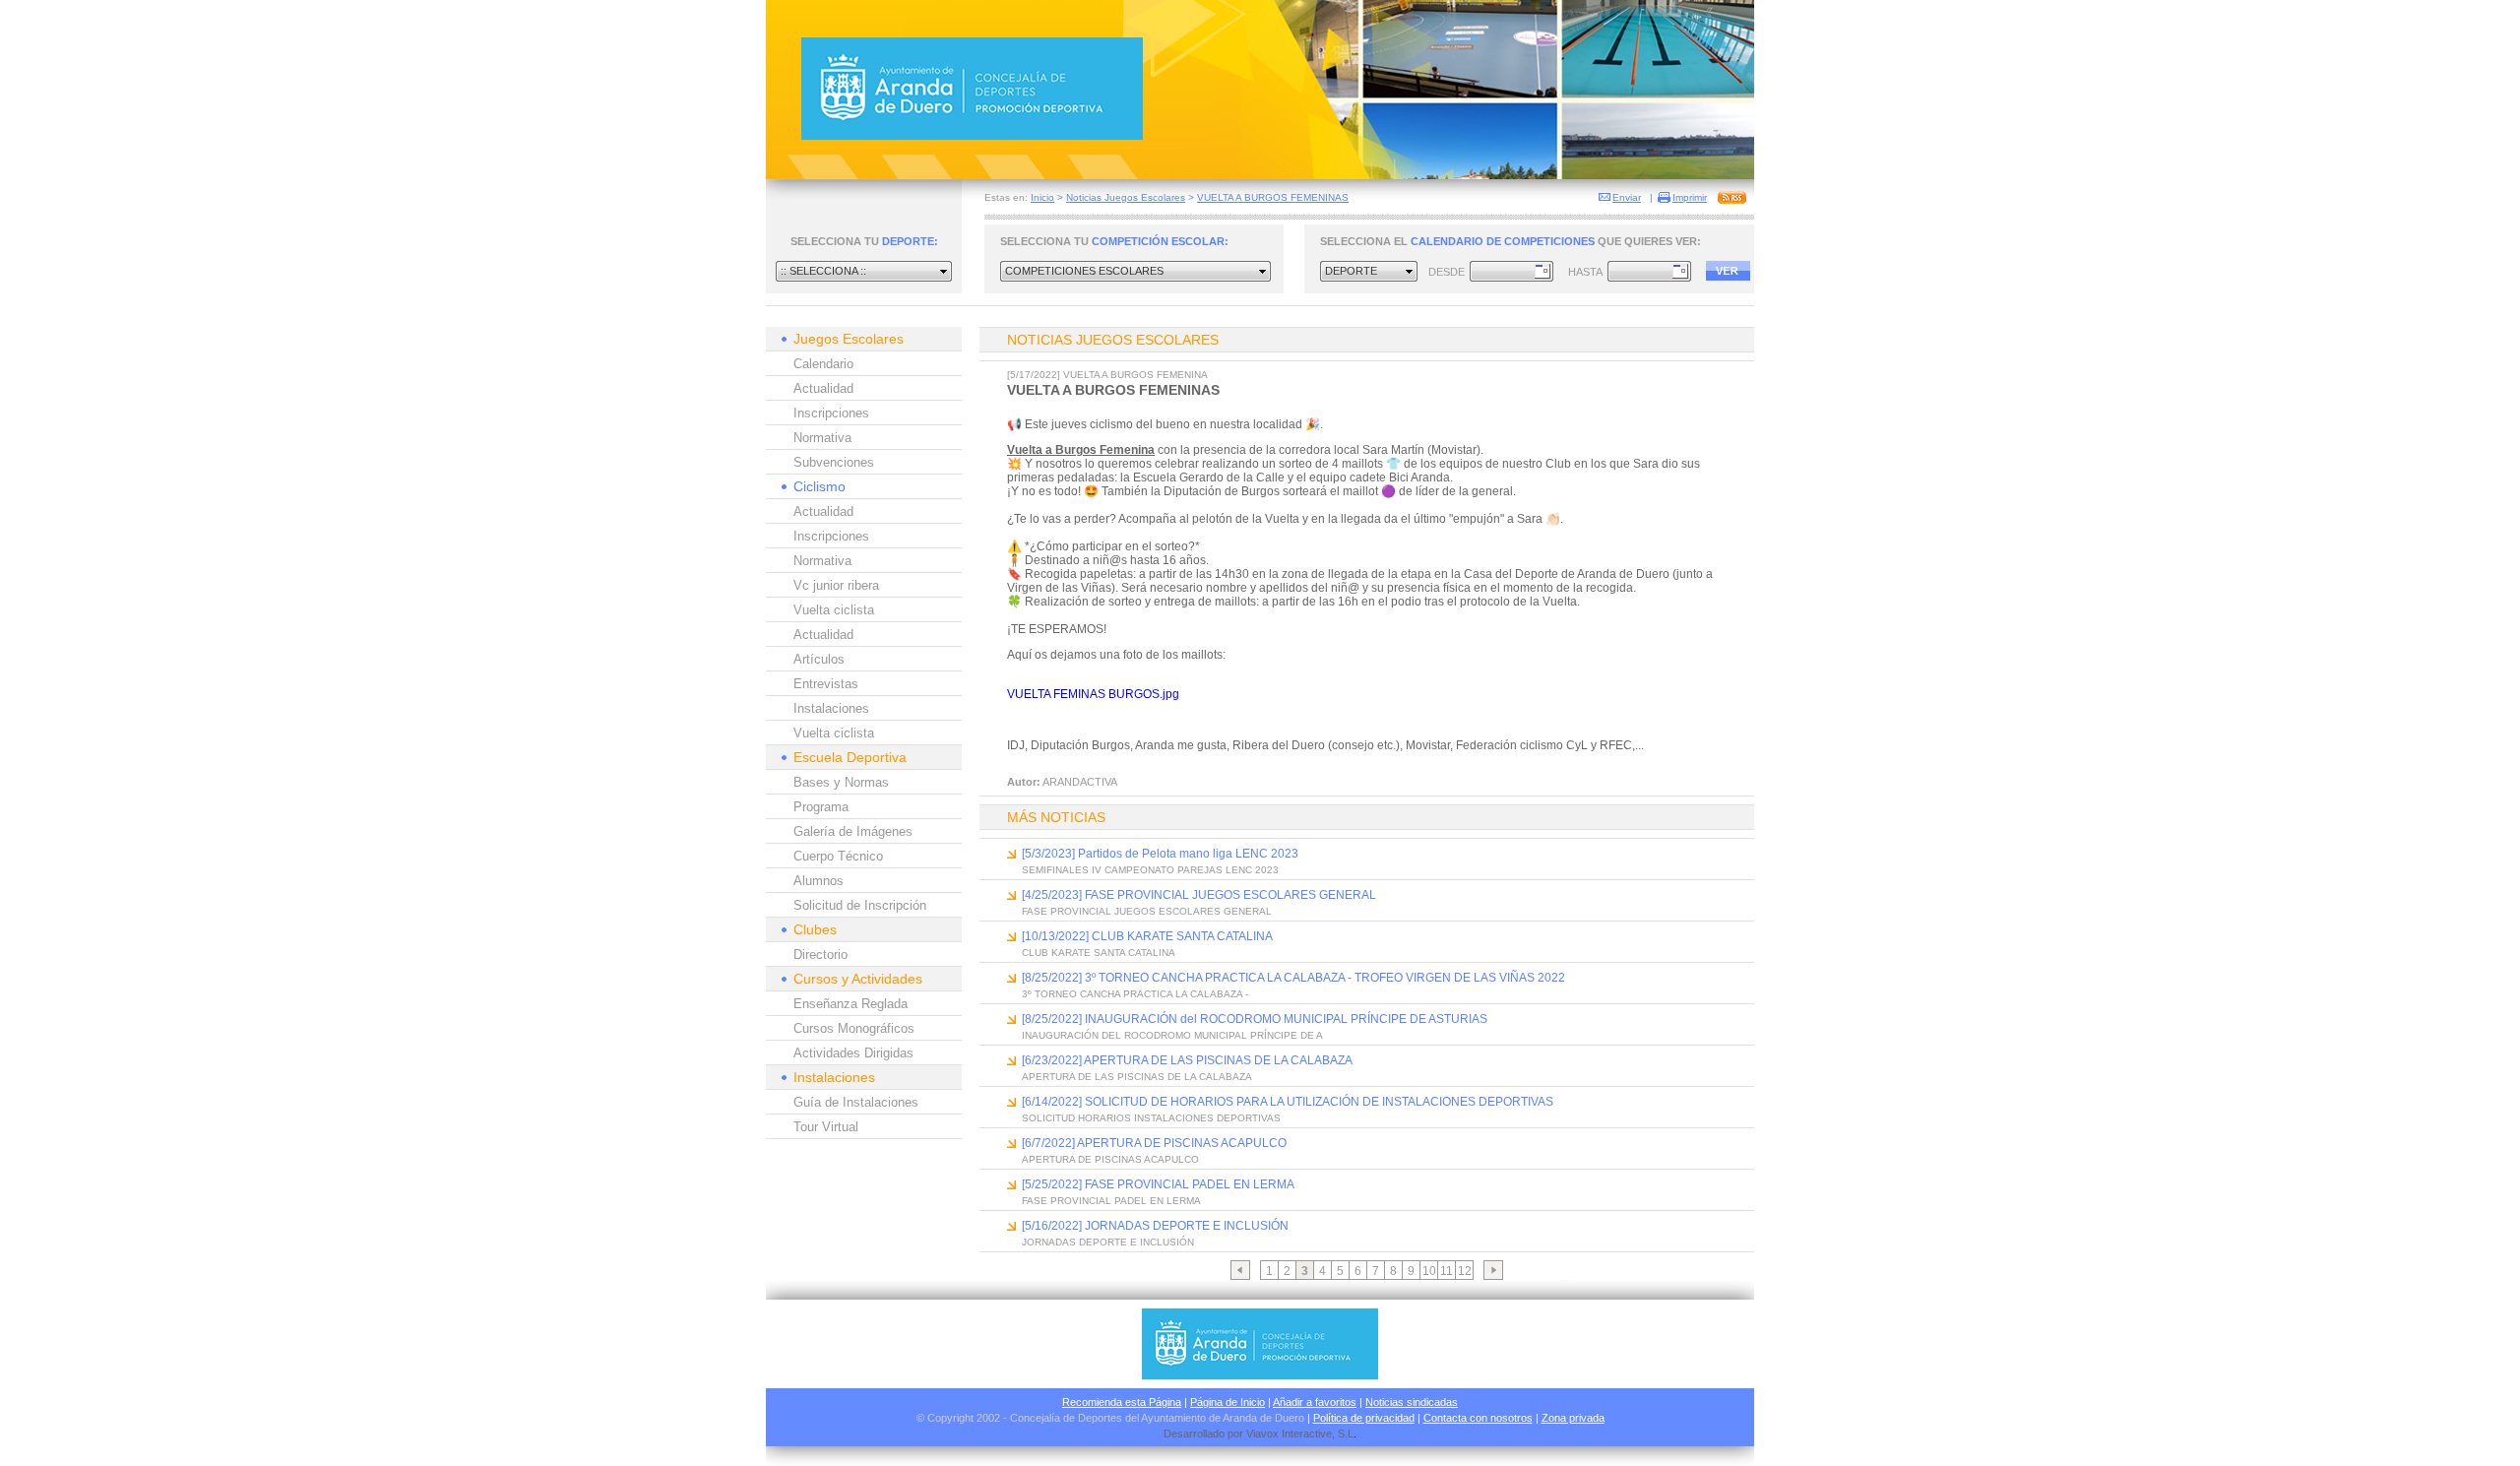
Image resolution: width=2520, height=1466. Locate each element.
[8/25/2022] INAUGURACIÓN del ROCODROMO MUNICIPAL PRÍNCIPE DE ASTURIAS (1255, 1019)
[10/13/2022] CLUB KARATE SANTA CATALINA (1147, 936)
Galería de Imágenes (853, 831)
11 (1447, 1271)
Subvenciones (834, 462)
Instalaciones (831, 708)
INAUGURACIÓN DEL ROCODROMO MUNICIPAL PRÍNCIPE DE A (1172, 1035)
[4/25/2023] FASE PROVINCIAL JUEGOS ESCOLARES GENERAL (1199, 895)
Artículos (819, 659)
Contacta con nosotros (1478, 1418)
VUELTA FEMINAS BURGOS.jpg (1093, 694)
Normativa (822, 438)
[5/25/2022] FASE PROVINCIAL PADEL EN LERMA (1158, 1184)
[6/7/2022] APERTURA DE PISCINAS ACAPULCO (1154, 1143)
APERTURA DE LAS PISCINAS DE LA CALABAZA (1137, 1077)
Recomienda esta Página (1122, 1402)
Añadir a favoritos (1315, 1402)
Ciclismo (819, 486)
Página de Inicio (1228, 1402)
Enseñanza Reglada (850, 1004)
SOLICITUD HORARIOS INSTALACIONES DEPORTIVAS (1151, 1118)
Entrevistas (826, 684)
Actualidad (823, 388)
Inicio (1042, 197)
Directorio (820, 955)
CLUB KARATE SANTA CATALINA (1099, 953)
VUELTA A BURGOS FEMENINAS (1273, 197)
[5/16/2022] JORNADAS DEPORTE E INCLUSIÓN (1155, 1226)
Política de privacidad (1364, 1418)
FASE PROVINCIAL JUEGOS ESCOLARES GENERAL (1147, 911)
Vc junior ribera (836, 585)
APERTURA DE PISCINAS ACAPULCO (1110, 1159)
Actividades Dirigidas (853, 1053)
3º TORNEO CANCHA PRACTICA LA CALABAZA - (1135, 994)
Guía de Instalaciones (856, 1102)
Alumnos (819, 881)
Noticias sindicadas (1412, 1402)
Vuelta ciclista (834, 610)
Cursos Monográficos (854, 1028)
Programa (821, 807)
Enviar (1627, 197)
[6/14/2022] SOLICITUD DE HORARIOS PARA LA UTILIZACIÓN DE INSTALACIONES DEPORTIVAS (1288, 1102)
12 (1465, 1271)
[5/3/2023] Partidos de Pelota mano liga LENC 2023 (1160, 854)
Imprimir (1690, 197)
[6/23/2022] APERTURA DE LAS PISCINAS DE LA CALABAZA (1187, 1060)
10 (1429, 1271)
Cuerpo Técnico (838, 856)
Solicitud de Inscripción (860, 905)
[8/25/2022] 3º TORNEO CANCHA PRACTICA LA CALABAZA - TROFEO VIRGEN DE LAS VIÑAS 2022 (1293, 978)
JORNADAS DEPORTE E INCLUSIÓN (1108, 1242)
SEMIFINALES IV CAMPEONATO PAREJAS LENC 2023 (1150, 870)
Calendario (823, 364)
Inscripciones (831, 413)
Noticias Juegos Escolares (1126, 197)
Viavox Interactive (1289, 1434)
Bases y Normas (841, 782)
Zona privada (1573, 1418)
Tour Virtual (826, 1127)
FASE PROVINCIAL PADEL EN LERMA (1111, 1201)
